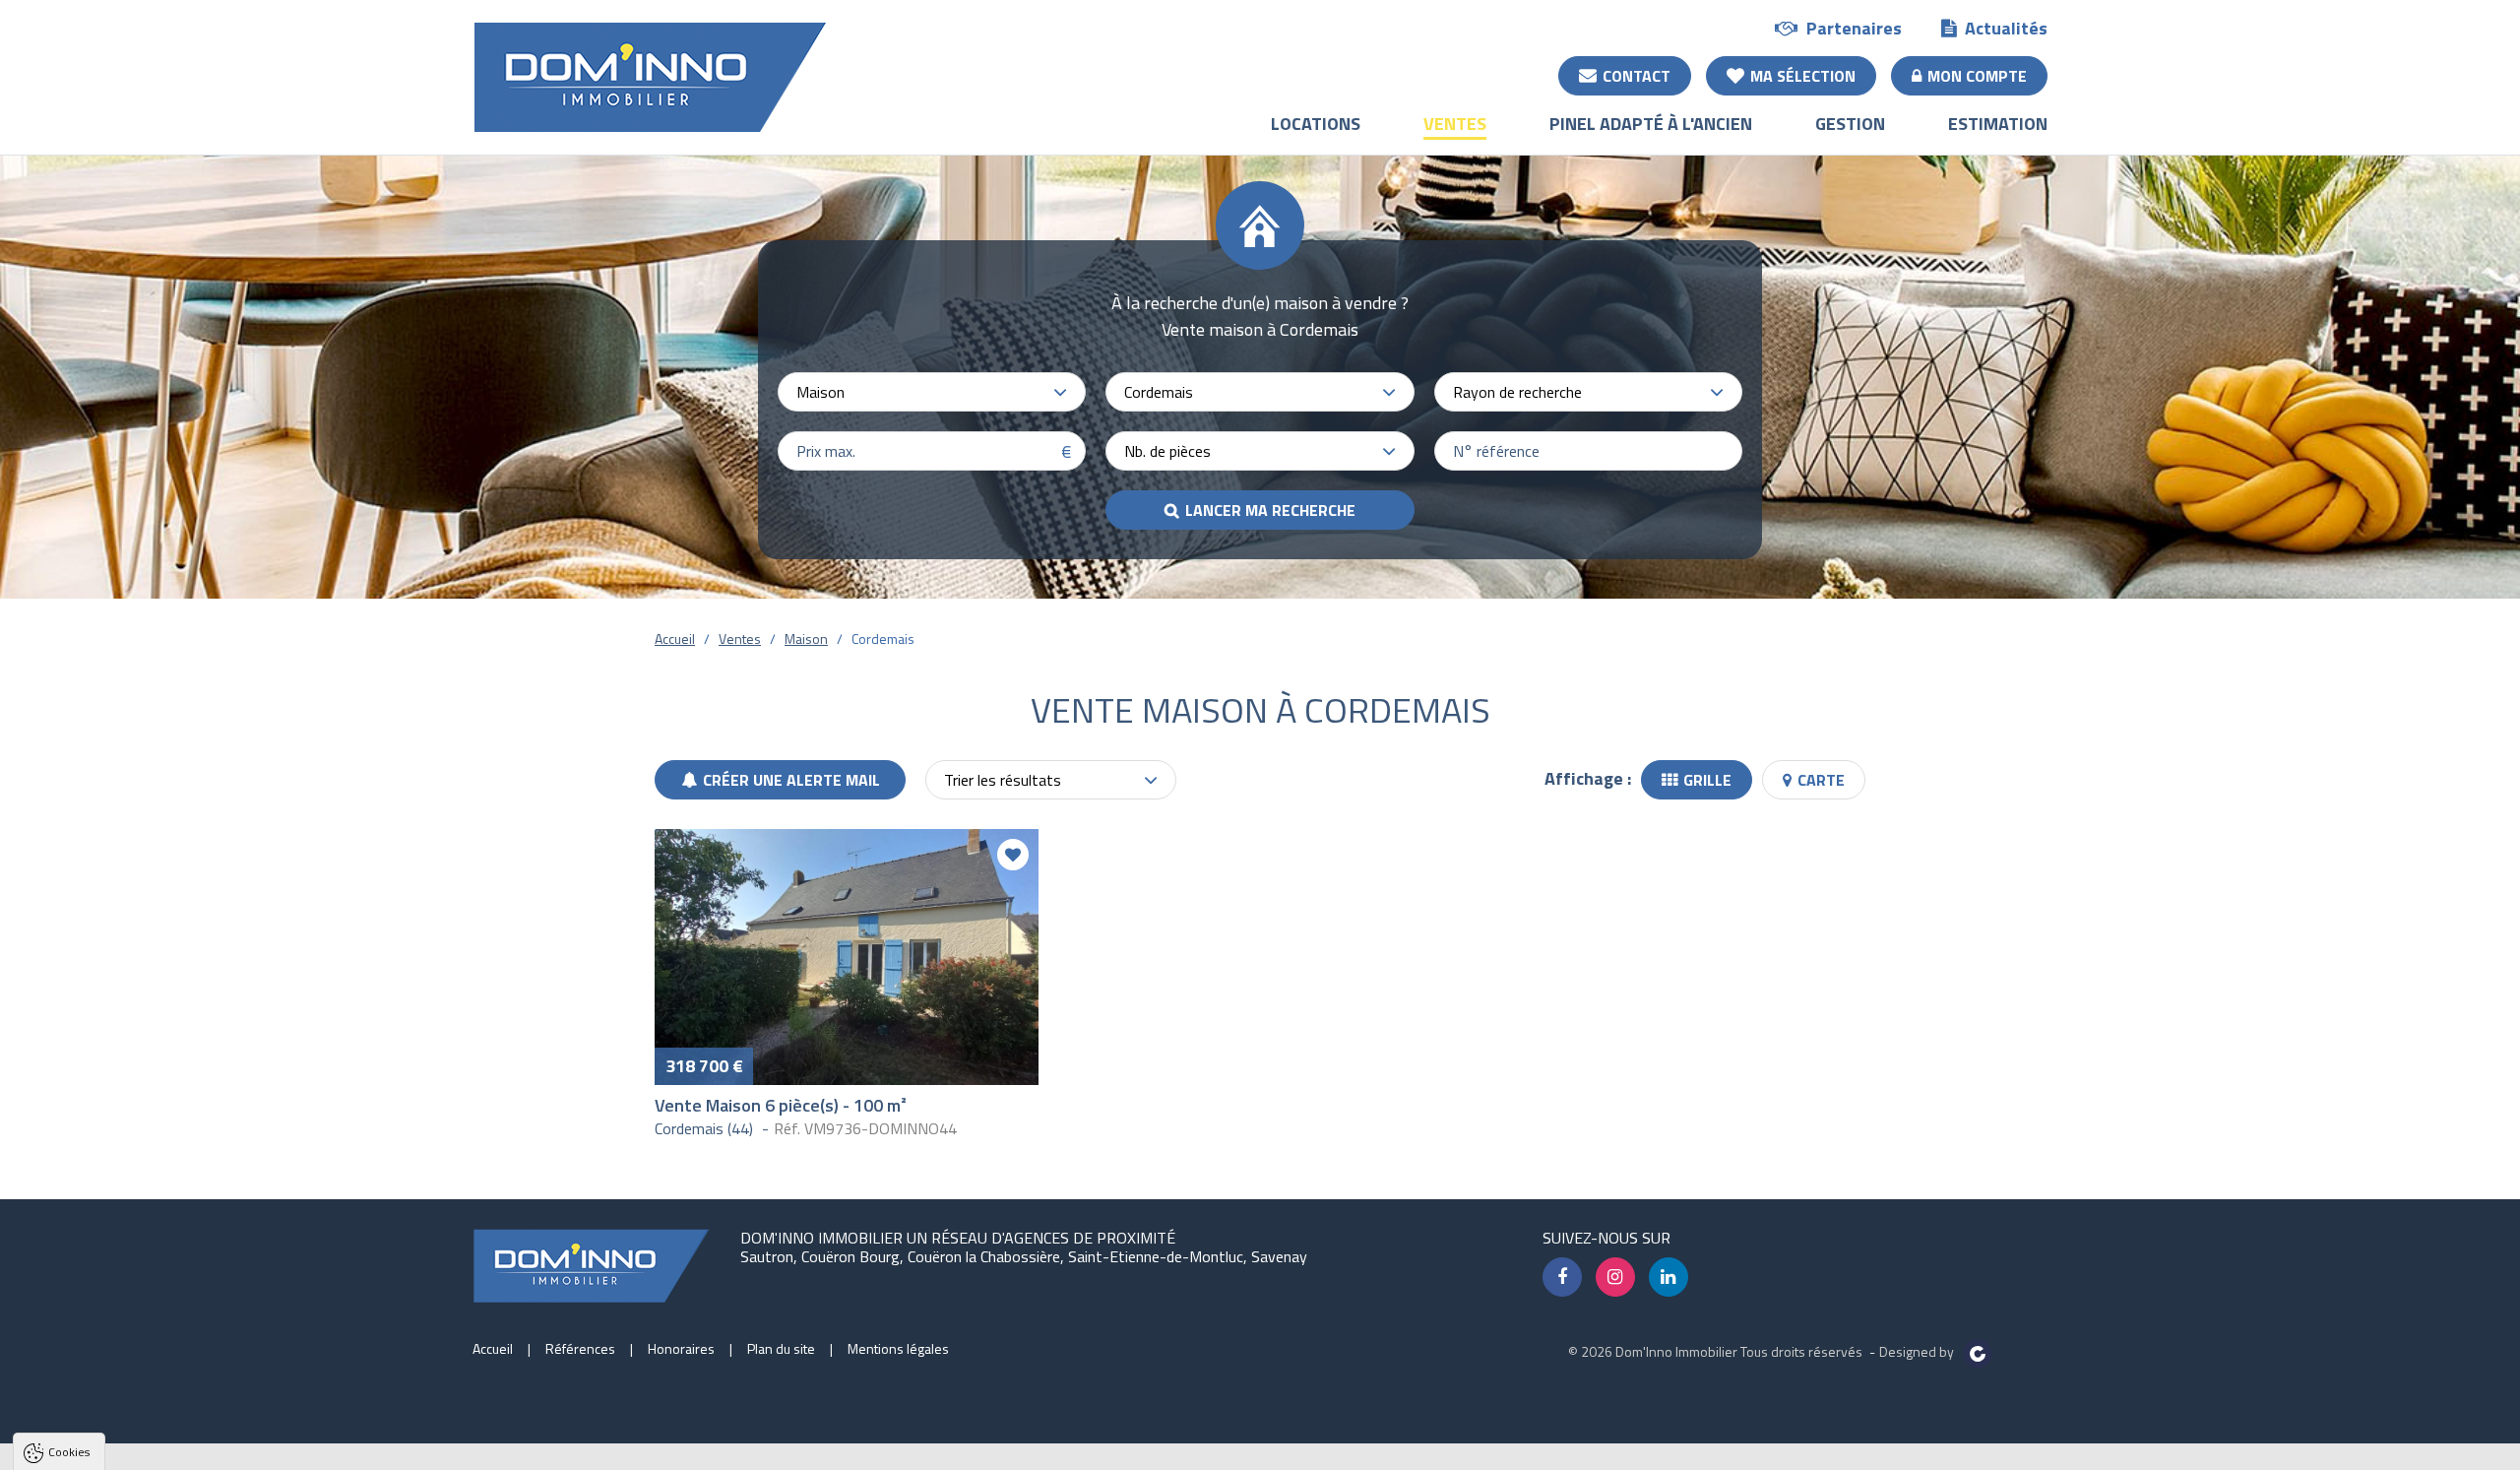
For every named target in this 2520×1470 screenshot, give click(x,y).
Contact (1637, 76)
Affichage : (1588, 778)
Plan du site (781, 1348)
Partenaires (1854, 28)
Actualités (2006, 28)
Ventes (1455, 124)
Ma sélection (1803, 76)
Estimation (1998, 124)
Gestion (1850, 124)
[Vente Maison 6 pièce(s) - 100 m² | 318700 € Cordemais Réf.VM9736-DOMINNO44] (847, 957)
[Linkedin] (1669, 1277)
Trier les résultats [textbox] (1003, 780)
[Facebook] (1562, 1277)
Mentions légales (898, 1348)
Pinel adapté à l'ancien (1651, 124)
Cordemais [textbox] (1159, 392)
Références (580, 1348)
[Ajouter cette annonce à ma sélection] (1013, 855)
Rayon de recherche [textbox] (1517, 392)
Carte (1821, 780)
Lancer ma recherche (1270, 510)
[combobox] (932, 392)
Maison (806, 639)
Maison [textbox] (820, 392)
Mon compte (1977, 76)
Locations (1316, 124)
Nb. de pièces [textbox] (1167, 451)
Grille (1707, 780)
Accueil (675, 639)
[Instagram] (1615, 1277)
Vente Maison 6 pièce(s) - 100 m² (781, 1105)
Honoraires (681, 1348)
